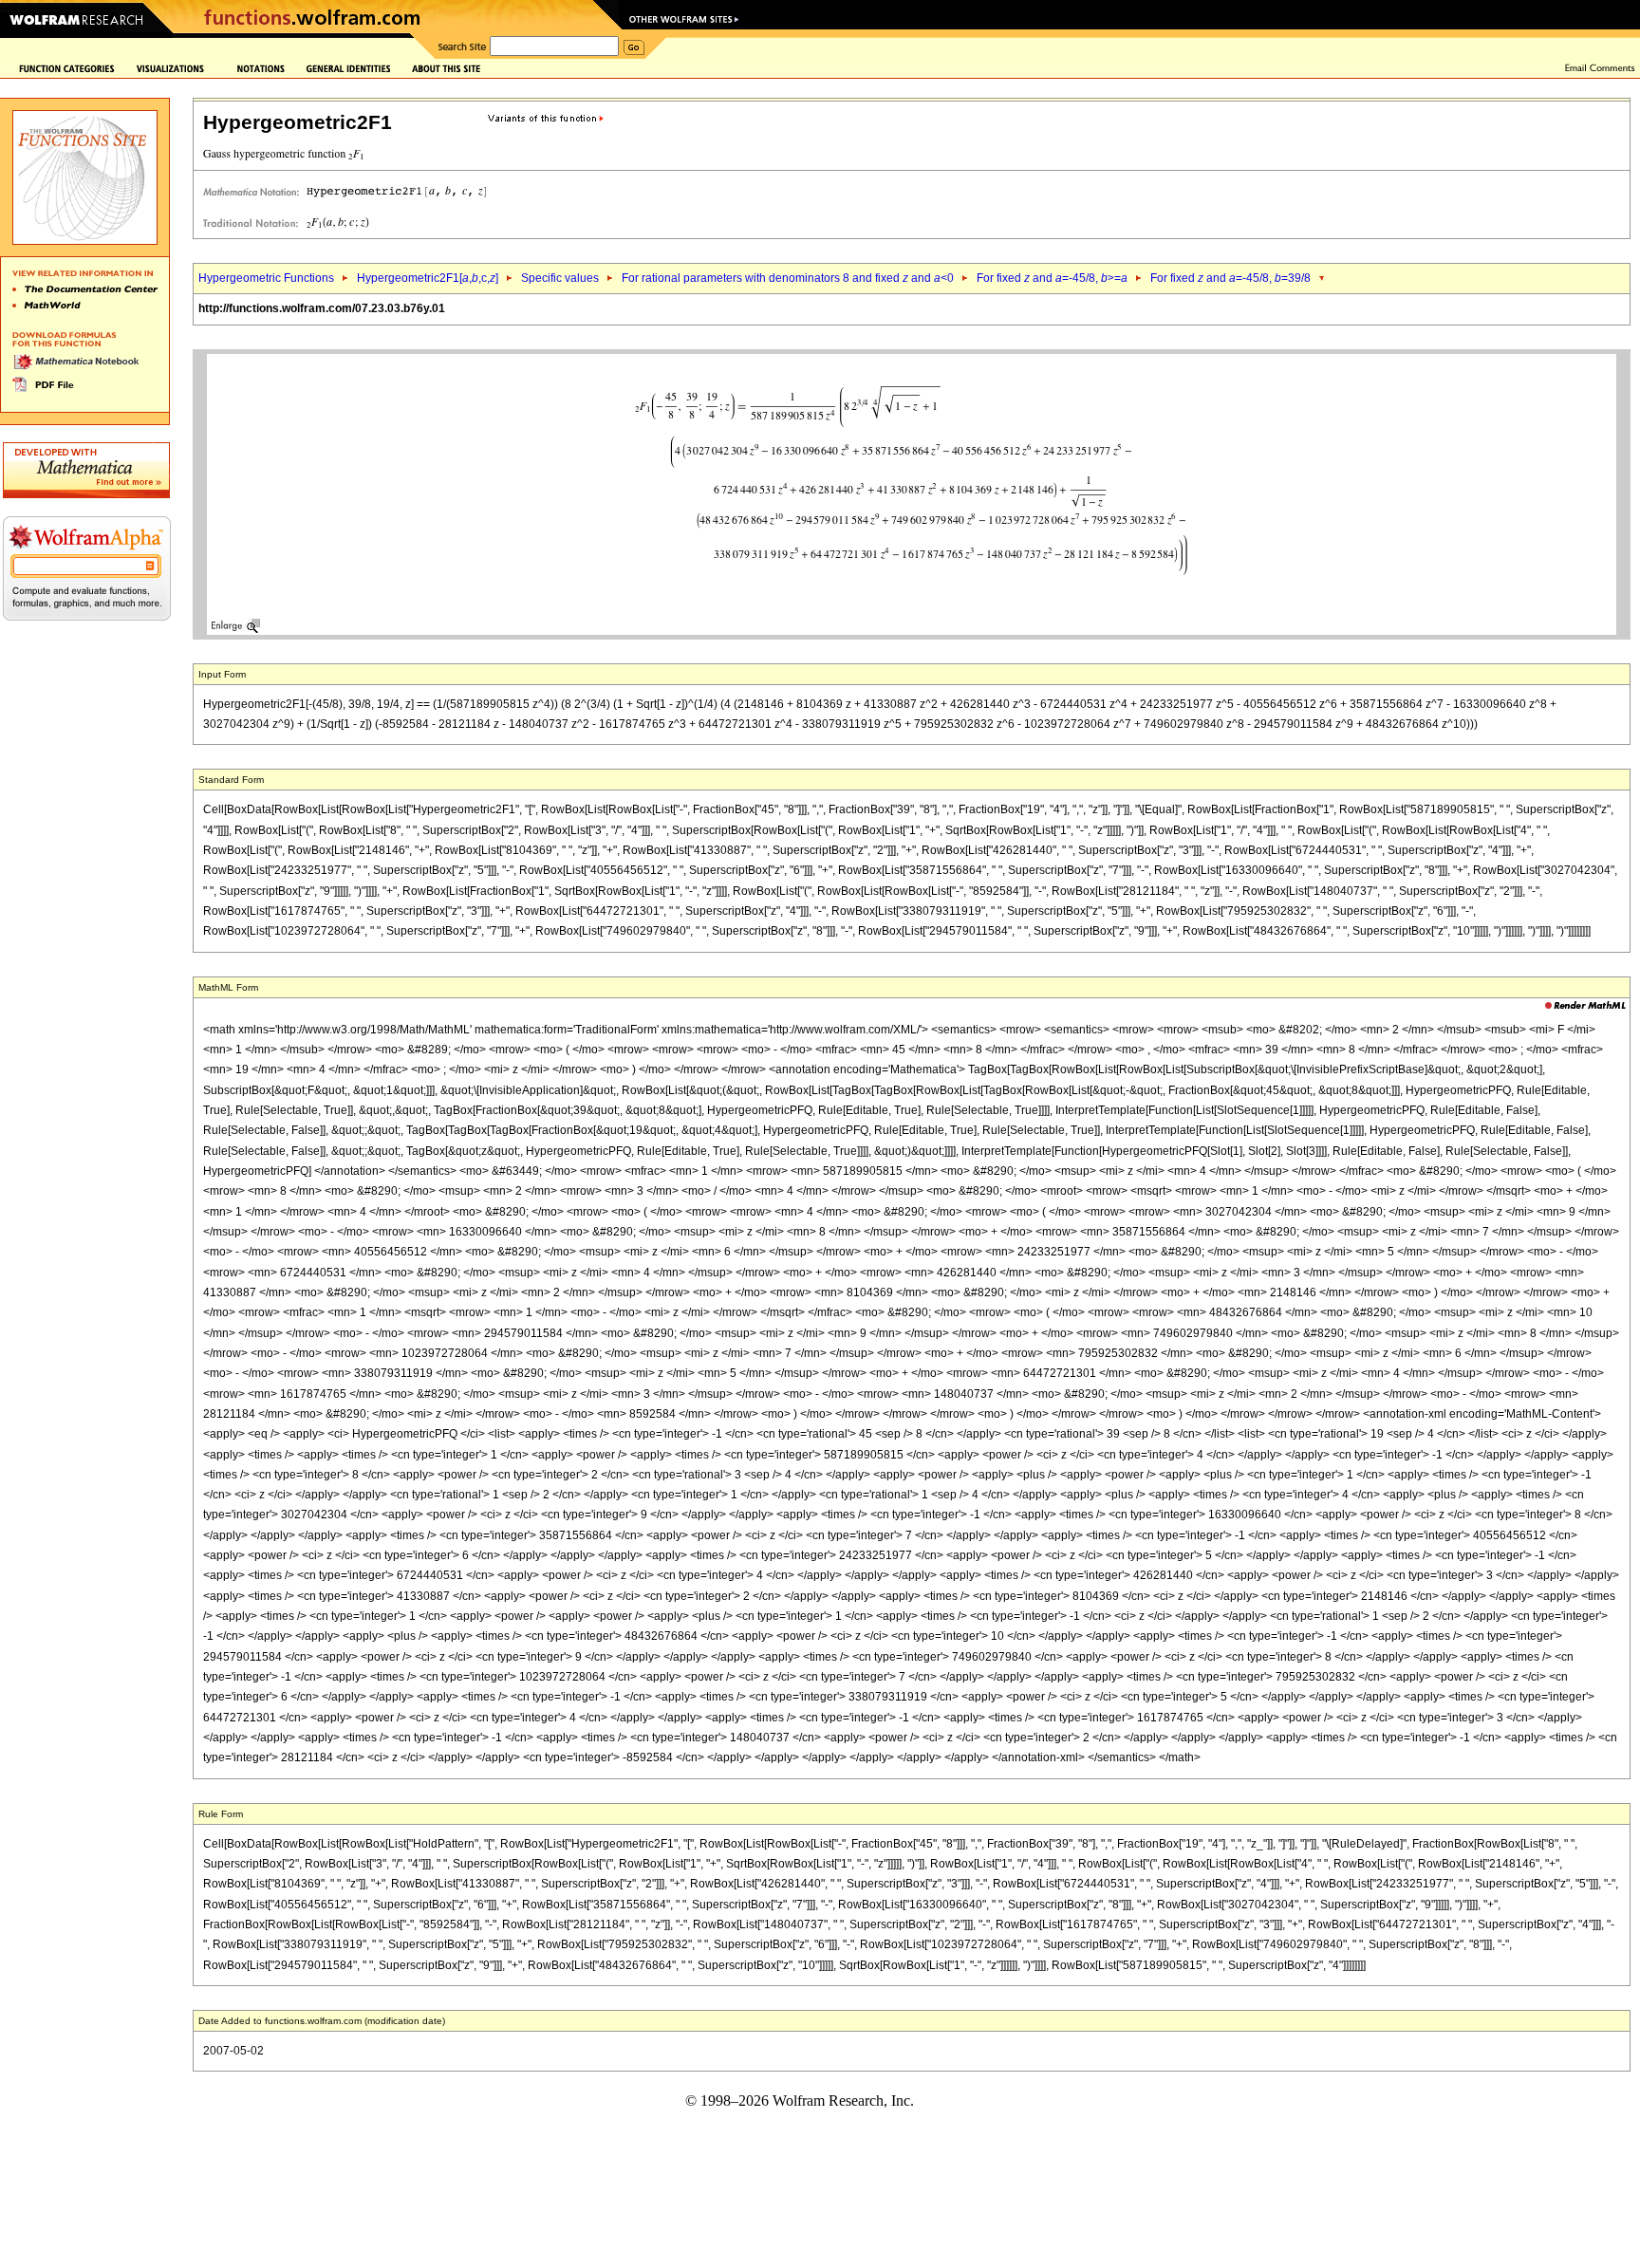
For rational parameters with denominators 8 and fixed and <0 (788, 278)
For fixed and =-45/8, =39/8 (1230, 278)
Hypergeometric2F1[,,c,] (428, 278)
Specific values (560, 278)
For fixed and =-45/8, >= (1052, 278)
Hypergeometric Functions (266, 278)
